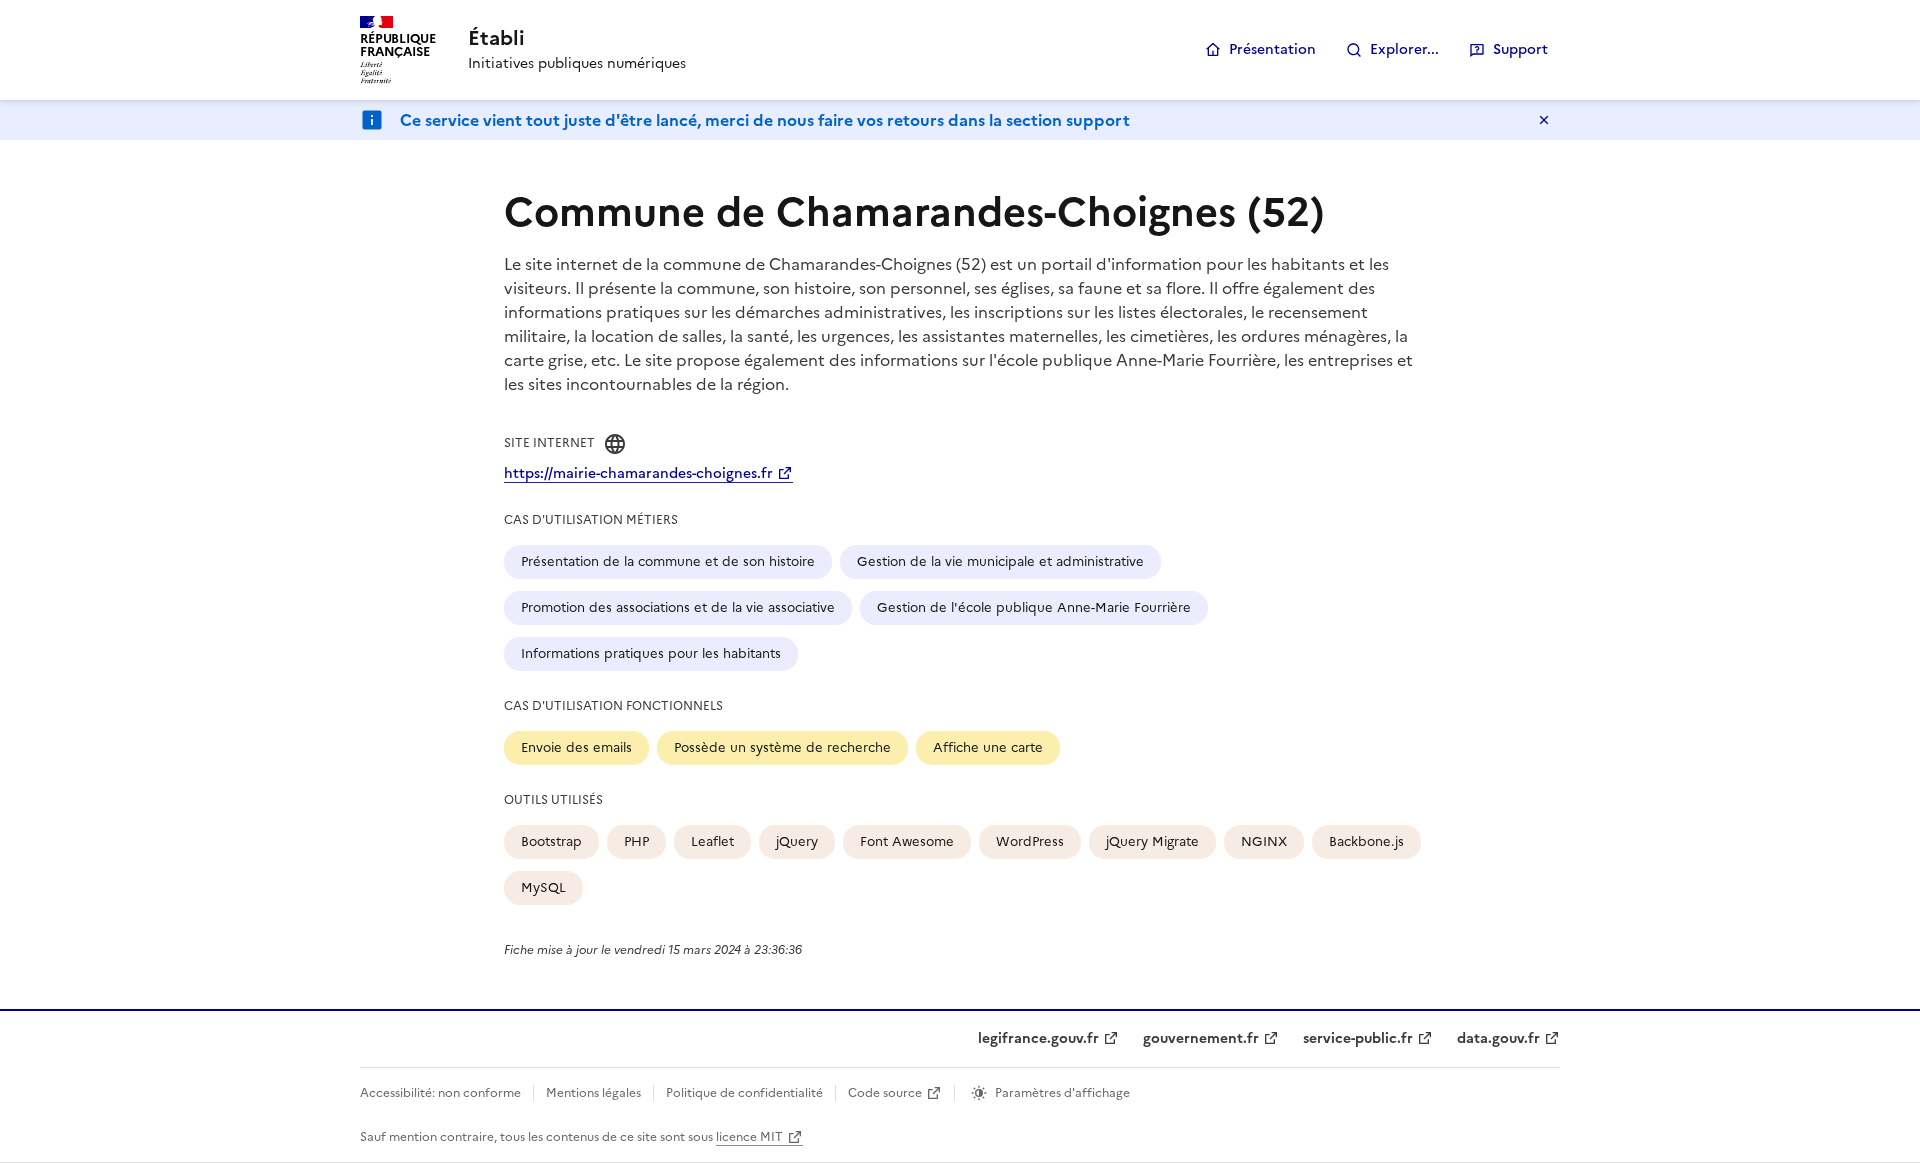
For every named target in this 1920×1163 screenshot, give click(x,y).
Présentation (1272, 49)
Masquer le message (1544, 120)
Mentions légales (593, 1093)
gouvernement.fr (1201, 1038)
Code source (885, 1093)
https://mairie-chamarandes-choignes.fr (638, 473)
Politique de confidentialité (744, 1093)
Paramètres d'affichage (1062, 1093)
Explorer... (1404, 49)
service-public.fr (1358, 1038)
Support (1520, 49)
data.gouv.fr (1498, 1038)
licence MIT (749, 1137)
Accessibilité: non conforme (440, 1093)
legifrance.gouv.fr (1038, 1038)
